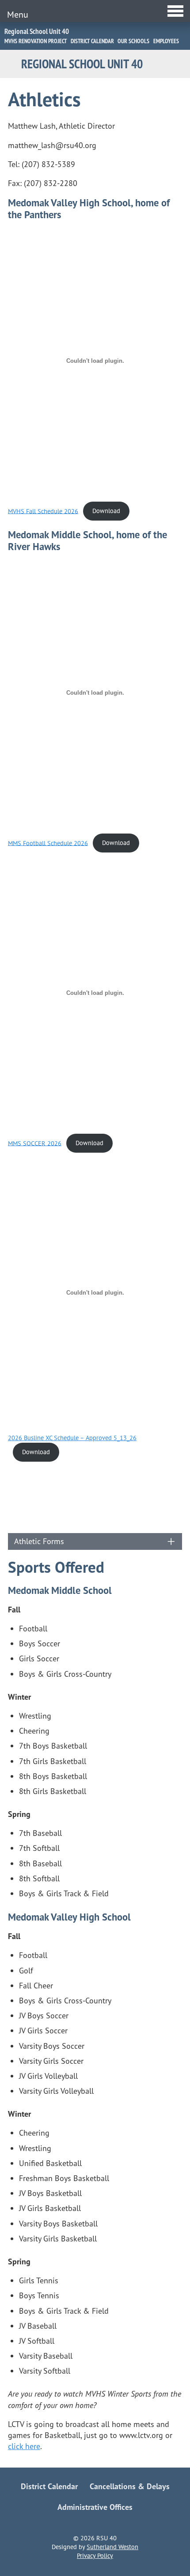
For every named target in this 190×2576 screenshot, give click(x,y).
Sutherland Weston (112, 2547)
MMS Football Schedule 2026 (48, 843)
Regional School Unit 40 (37, 31)
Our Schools (133, 41)
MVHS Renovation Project (36, 41)
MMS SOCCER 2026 (35, 1143)
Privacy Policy (95, 2556)
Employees (166, 41)
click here (24, 2446)
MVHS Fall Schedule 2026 (43, 511)
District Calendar (92, 41)
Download (106, 511)
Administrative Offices (95, 2507)
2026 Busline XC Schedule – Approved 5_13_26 (72, 1438)
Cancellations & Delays (130, 2486)
